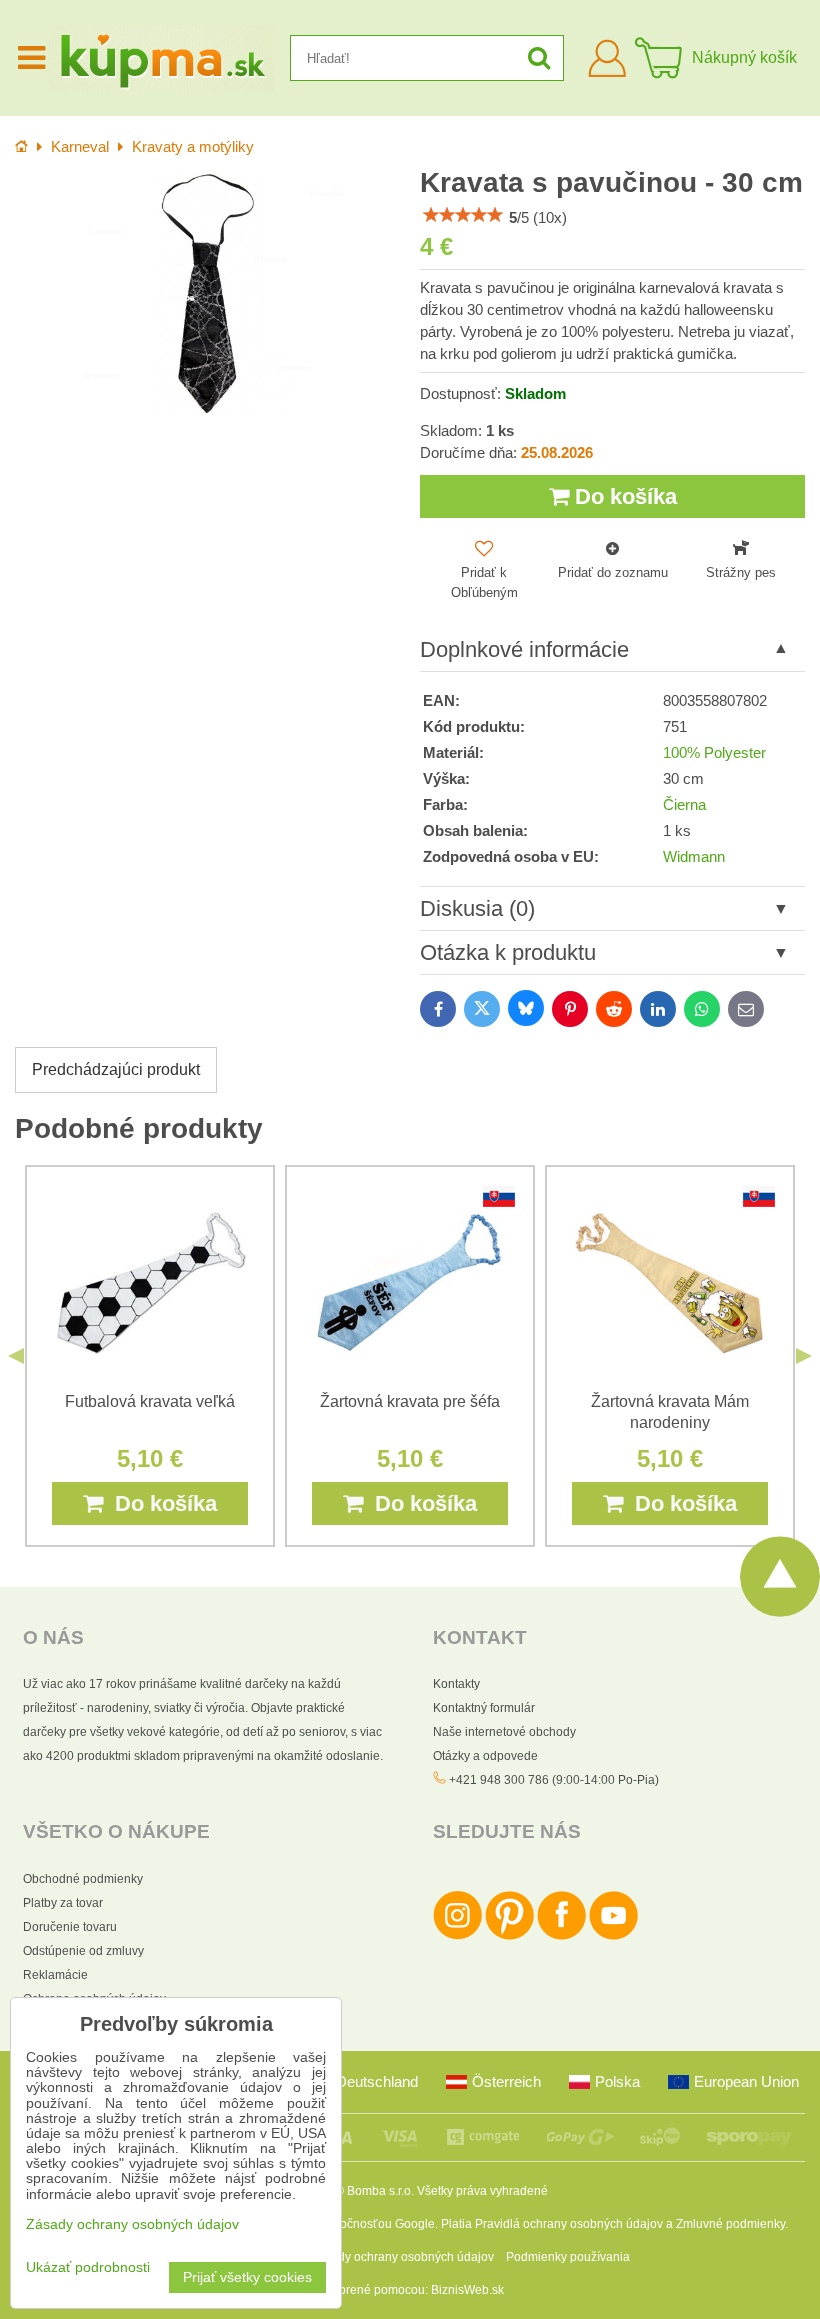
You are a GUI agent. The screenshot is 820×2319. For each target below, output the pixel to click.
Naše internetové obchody (504, 1732)
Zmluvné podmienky (730, 2224)
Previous (16, 1356)
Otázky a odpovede (485, 1756)
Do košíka (623, 496)
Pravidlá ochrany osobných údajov (569, 2224)
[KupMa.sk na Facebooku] (561, 1936)
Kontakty (456, 1684)
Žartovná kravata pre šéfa (410, 1401)
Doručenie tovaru (70, 1927)
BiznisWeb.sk (467, 2290)
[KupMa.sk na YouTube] (613, 1936)
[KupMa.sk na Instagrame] (457, 1936)
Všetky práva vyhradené (482, 2191)
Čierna (684, 805)
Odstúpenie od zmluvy (83, 1951)
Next (804, 1356)
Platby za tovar (63, 1903)
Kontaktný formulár (484, 1708)
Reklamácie (55, 1975)
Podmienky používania (568, 2257)
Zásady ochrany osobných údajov (402, 2257)
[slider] (463, 215)
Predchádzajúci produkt (116, 1069)
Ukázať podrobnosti (88, 2267)
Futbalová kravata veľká (150, 1401)
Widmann (694, 857)
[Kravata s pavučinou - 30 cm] (207, 293)
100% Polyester (714, 753)
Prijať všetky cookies (247, 2277)
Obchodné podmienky (83, 1879)
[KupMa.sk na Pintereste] (509, 1936)
